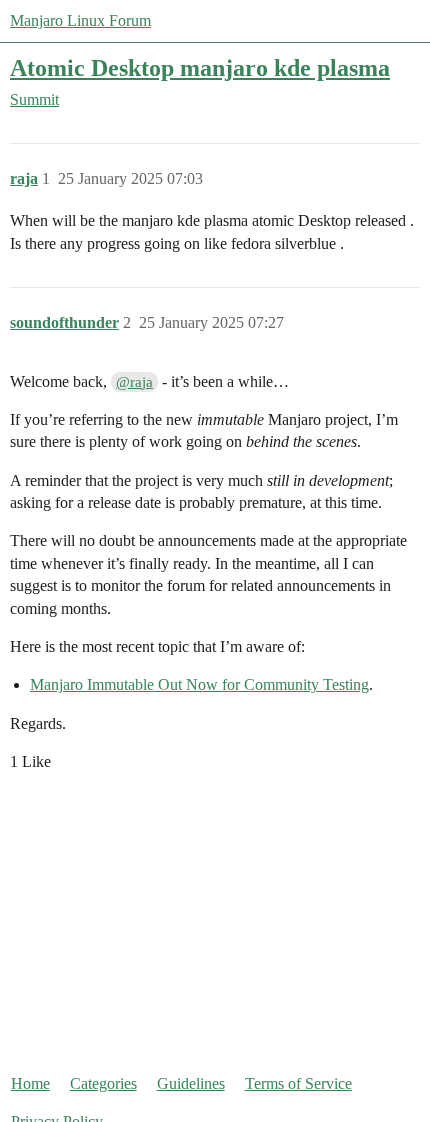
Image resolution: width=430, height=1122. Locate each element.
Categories (103, 1083)
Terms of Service (298, 1083)
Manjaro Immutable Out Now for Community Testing (199, 684)
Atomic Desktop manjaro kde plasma (200, 67)
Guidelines (191, 1083)
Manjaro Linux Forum (80, 20)
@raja (134, 382)
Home (30, 1083)
